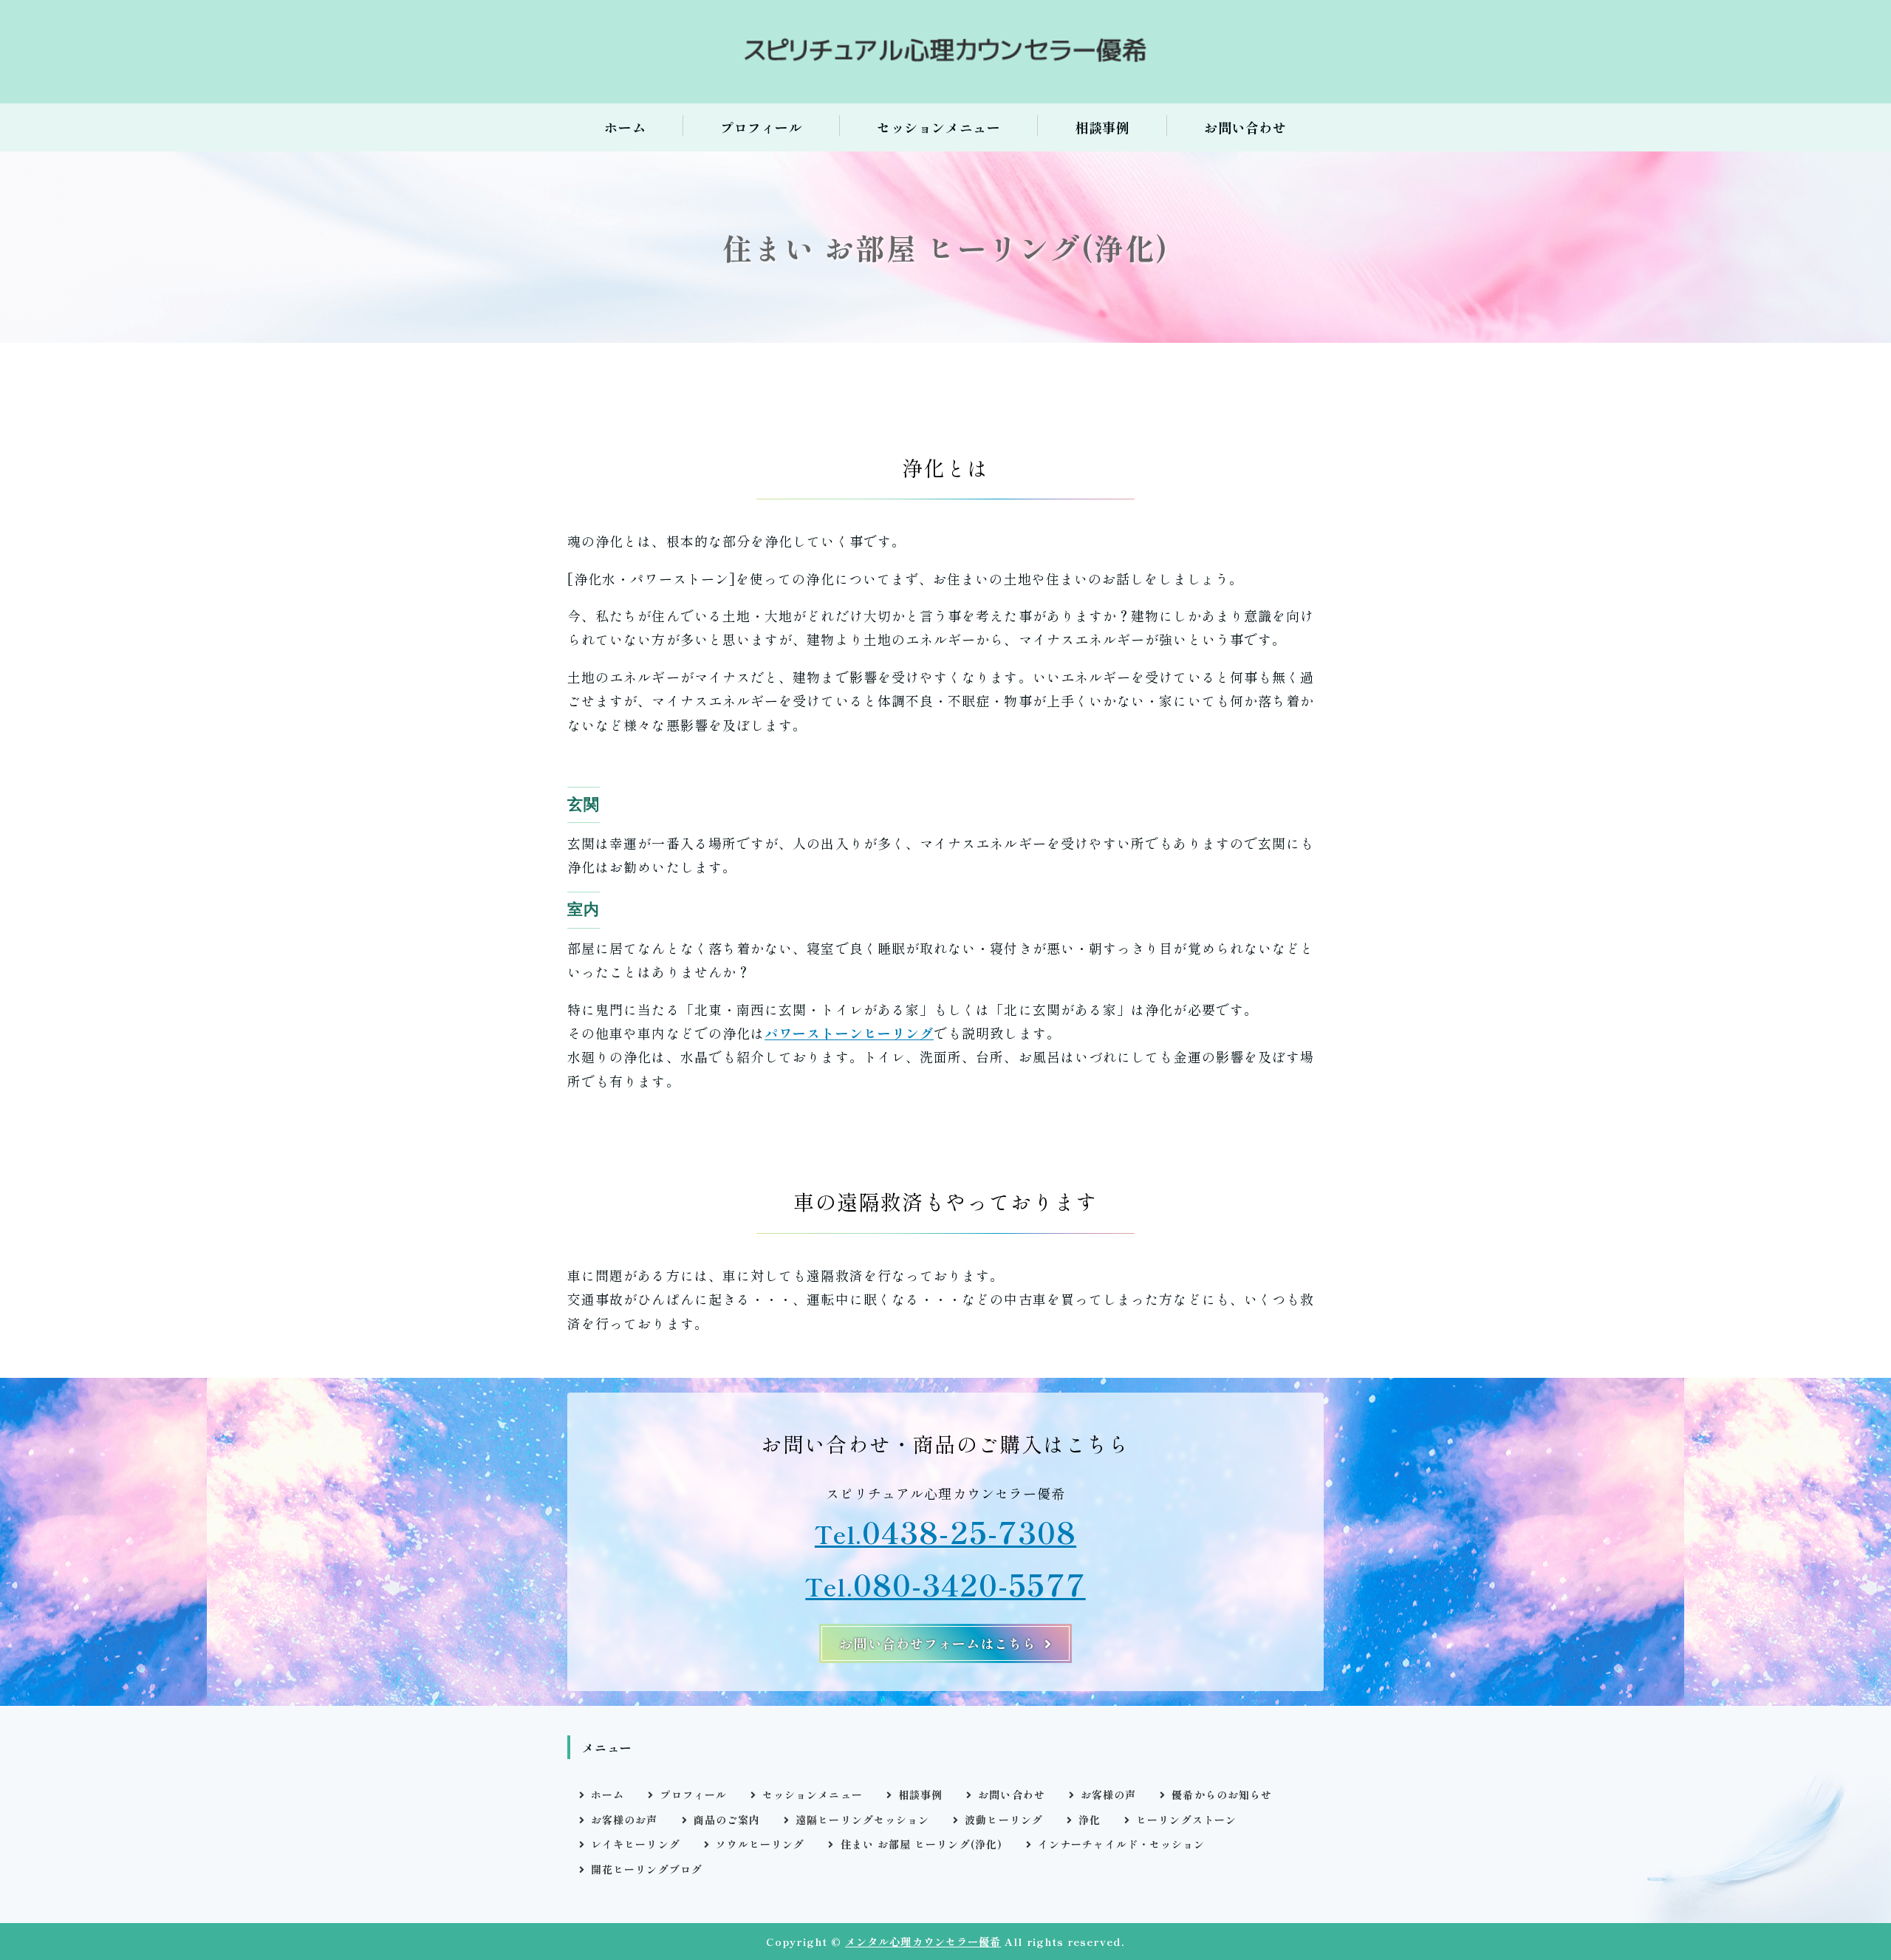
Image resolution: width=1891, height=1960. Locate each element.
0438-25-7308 (969, 1531)
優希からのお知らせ (1222, 1795)
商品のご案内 (727, 1820)
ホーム (625, 127)
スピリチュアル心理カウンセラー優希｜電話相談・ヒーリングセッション (945, 52)
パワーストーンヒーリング (849, 1033)
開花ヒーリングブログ (647, 1869)
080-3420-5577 (969, 1584)
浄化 (1090, 1820)
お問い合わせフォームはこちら (938, 1643)
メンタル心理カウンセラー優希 (923, 1941)
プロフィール (761, 127)
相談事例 (1102, 127)
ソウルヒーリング (760, 1844)
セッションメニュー (938, 127)
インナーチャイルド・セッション (1121, 1844)
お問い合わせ (1245, 127)
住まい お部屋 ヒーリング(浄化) (921, 1844)
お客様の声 (1108, 1795)
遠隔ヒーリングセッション (862, 1820)
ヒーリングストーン (1186, 1820)
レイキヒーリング (636, 1844)
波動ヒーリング (1004, 1820)
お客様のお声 (624, 1820)
